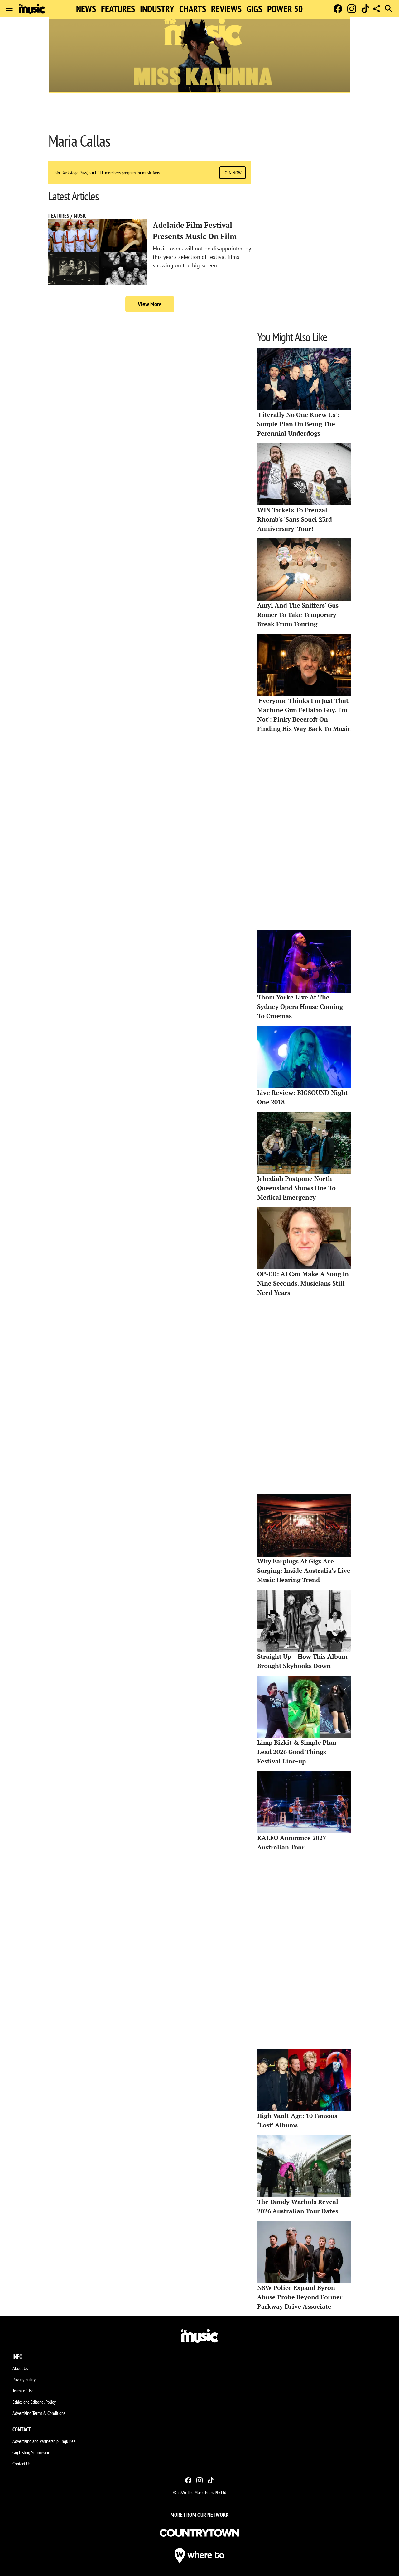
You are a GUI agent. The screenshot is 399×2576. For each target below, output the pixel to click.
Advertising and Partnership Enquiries (44, 2441)
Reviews (226, 9)
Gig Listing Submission (31, 2452)
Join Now (233, 173)
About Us (20, 2368)
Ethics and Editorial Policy (34, 2402)
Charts (193, 9)
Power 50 (285, 9)
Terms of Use (23, 2391)
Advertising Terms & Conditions (39, 2413)
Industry (157, 9)
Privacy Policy (24, 2379)
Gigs (254, 9)
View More (150, 304)
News (86, 9)
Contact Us (21, 2464)
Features (118, 9)
